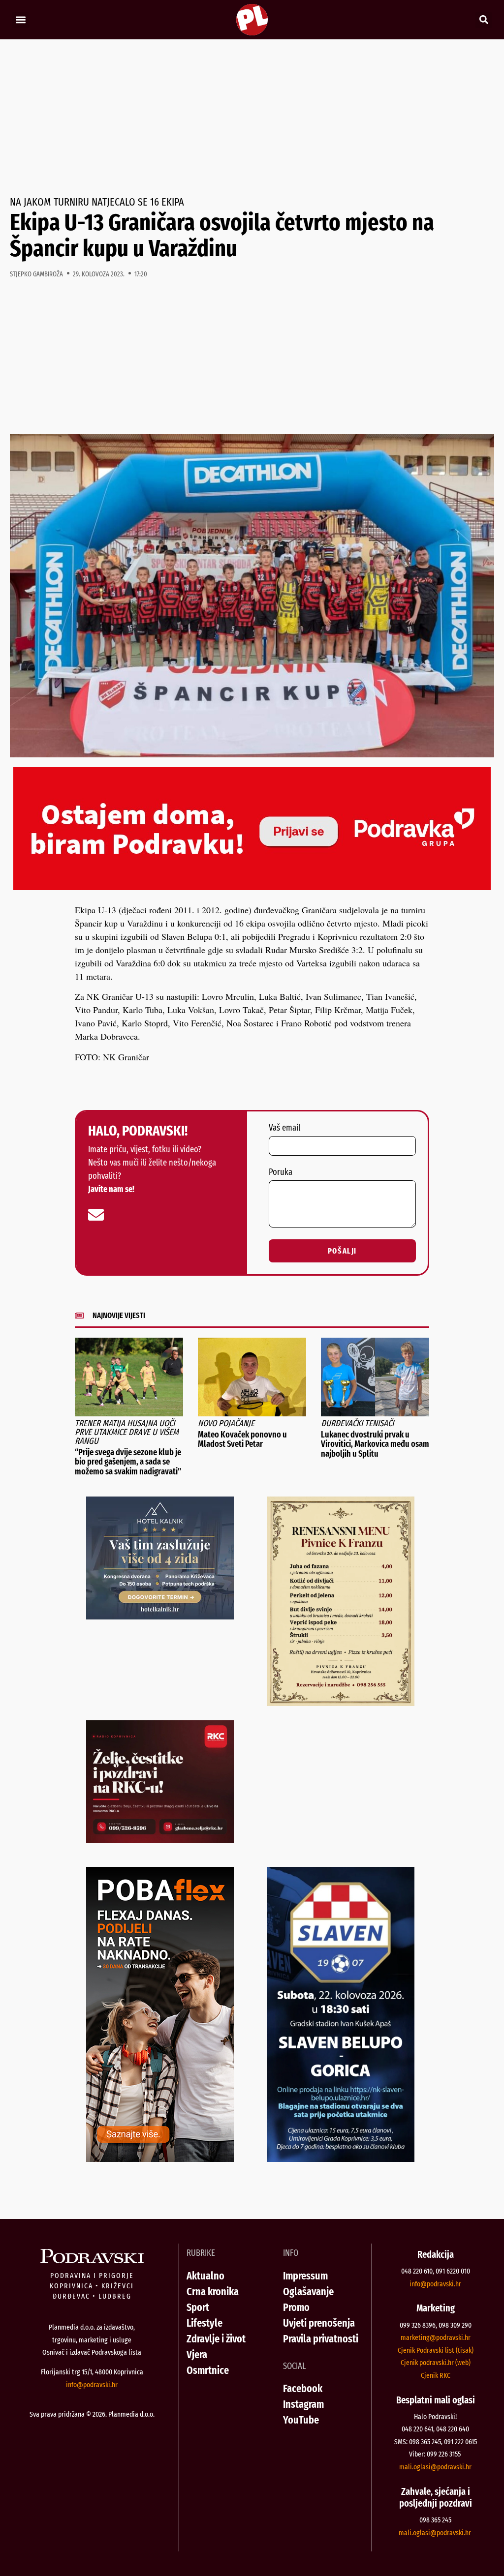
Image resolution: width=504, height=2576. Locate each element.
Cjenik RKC (436, 2375)
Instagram (303, 2404)
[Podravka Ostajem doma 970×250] (252, 887)
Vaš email (284, 1128)
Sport (198, 2307)
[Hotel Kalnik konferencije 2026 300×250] (160, 1616)
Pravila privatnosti (321, 2339)
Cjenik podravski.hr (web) (436, 2363)
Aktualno (205, 2276)
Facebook (303, 2388)
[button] (20, 20)
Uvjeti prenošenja (319, 2323)
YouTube (301, 2420)
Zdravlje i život (216, 2339)
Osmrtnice (208, 2370)
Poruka (281, 1172)
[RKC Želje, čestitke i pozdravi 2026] (160, 1840)
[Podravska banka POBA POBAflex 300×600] (160, 2158)
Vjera (197, 2354)
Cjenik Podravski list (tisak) (436, 2350)
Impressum (305, 2276)
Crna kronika (213, 2291)
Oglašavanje (308, 2291)
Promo (296, 2307)
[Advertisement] (252, 118)
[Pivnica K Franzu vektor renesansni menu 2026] (341, 1703)
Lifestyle (205, 2323)
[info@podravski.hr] (96, 1215)
